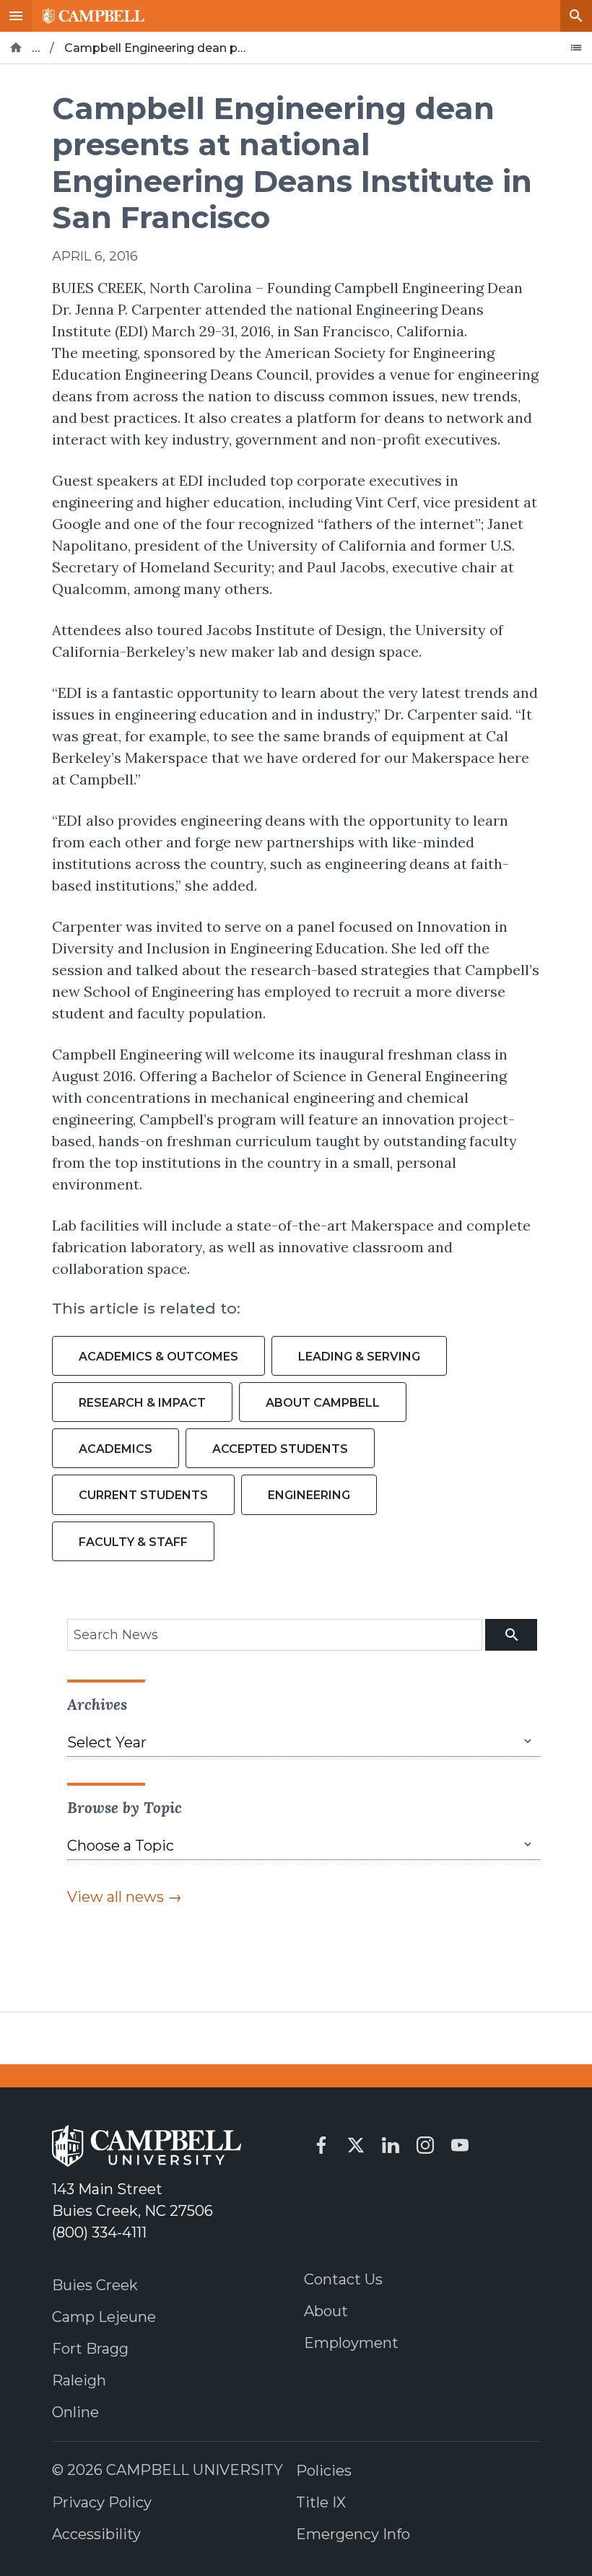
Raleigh (79, 2380)
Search (576, 16)
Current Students (143, 1495)
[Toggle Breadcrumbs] (576, 48)
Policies (324, 2471)
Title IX (321, 2502)
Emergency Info (353, 2534)
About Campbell (323, 1403)
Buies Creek (95, 2285)
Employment (351, 2343)
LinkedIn (391, 2145)
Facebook (321, 2145)
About (326, 2311)
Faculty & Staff (133, 1542)
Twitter (356, 2145)
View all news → (125, 1897)
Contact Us (343, 2279)
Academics (116, 1449)
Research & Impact (142, 1403)
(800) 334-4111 (99, 2232)
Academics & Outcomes (158, 1357)
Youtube (460, 2145)
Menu (16, 16)
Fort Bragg (90, 2349)
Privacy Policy (102, 2502)
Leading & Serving (359, 1357)
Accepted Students (280, 1449)
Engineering (309, 1495)
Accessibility (96, 2534)
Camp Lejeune (104, 2317)
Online (75, 2412)
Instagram (425, 2145)
